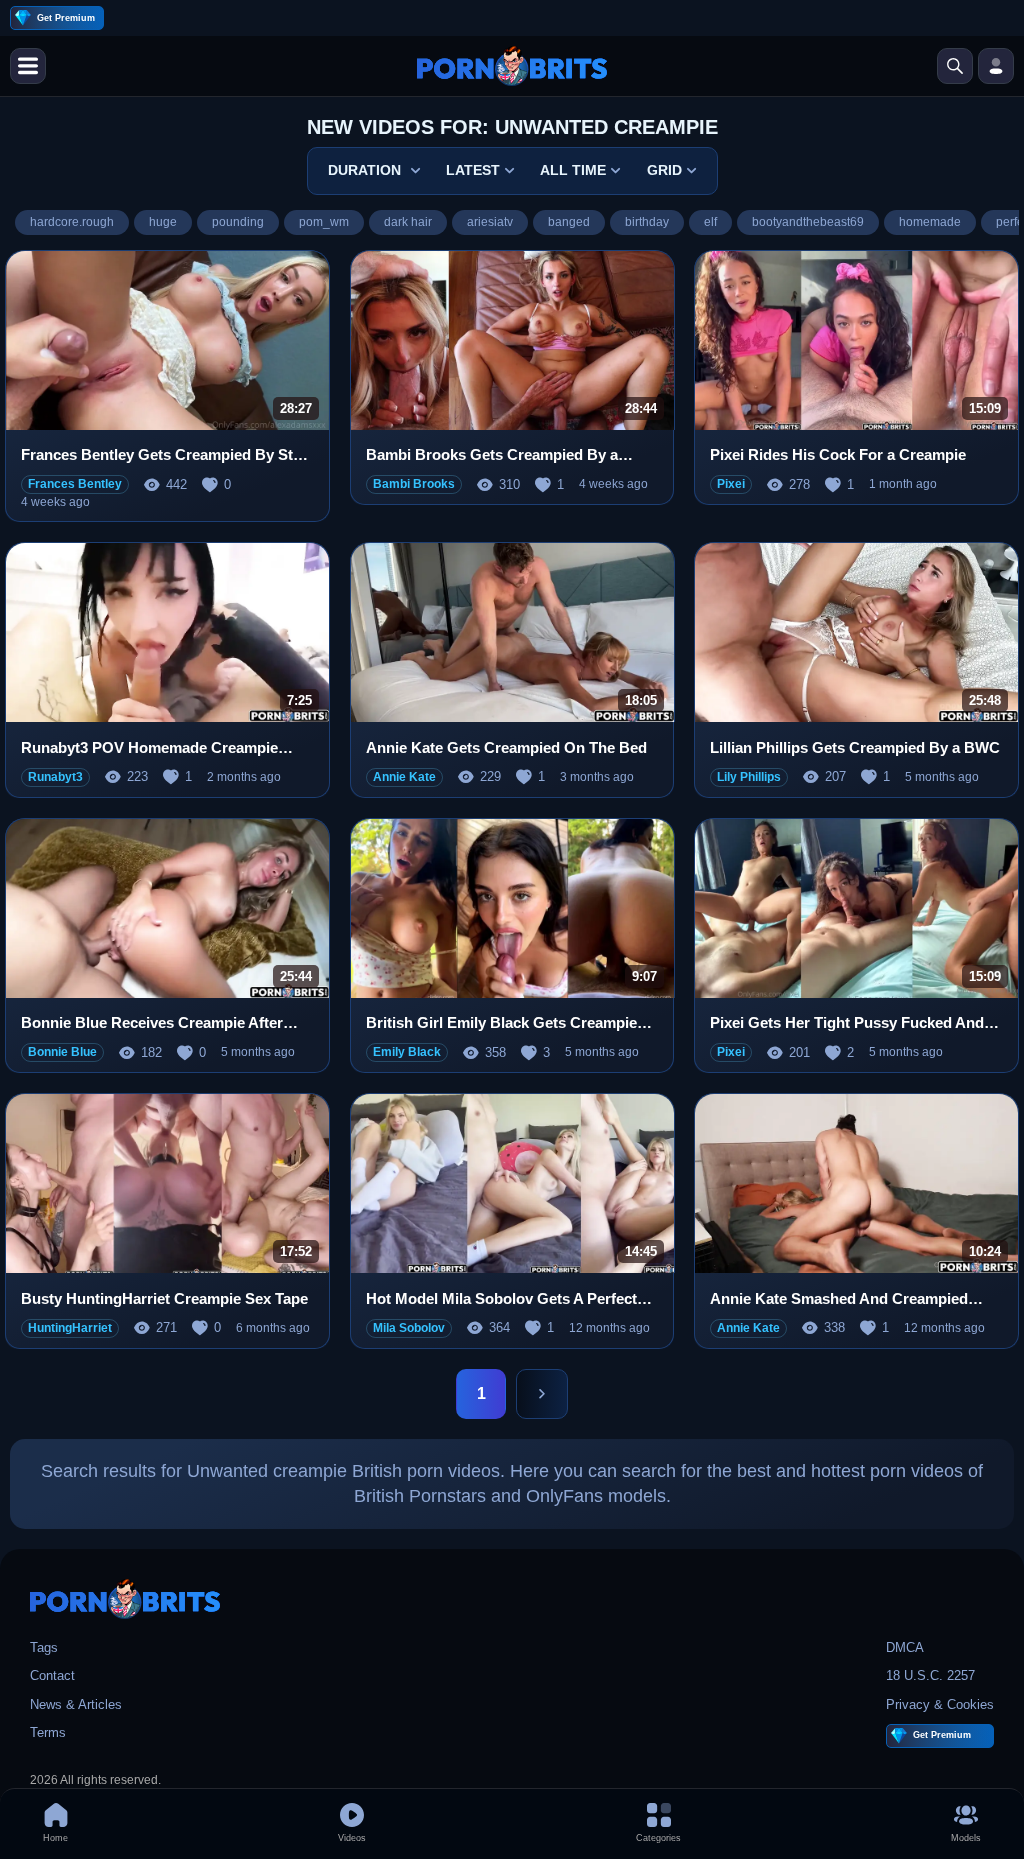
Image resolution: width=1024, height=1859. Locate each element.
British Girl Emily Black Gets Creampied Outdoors (506, 1023)
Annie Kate (404, 777)
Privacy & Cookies (940, 1704)
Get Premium (66, 18)
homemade (930, 222)
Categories (658, 1838)
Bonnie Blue (62, 1052)
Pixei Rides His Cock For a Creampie (838, 454)
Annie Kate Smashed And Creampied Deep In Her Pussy (839, 1299)
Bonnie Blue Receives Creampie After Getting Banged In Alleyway (152, 1023)
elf (710, 222)
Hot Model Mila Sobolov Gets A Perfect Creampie (501, 1299)
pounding (238, 222)
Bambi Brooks (414, 484)
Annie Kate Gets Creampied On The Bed (506, 747)
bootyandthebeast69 (808, 222)
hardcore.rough (72, 222)
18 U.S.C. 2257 (930, 1675)
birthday (647, 222)
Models (966, 1838)
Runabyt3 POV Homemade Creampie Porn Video (149, 748)
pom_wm (324, 222)
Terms (48, 1732)
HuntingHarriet (70, 1328)
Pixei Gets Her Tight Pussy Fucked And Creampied (847, 1023)
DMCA (905, 1647)
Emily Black (407, 1052)
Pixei (731, 484)
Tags (44, 1647)
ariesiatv (490, 222)
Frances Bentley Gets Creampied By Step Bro (165, 455)
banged (569, 222)
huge (163, 222)
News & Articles (76, 1704)
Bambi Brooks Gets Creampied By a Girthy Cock (492, 455)
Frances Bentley (75, 484)
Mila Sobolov (409, 1328)
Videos (352, 1838)
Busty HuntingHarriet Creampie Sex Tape (164, 1298)
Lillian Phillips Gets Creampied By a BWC (855, 747)
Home (55, 1838)
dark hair (408, 222)
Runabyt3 (55, 777)
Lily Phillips (749, 777)
